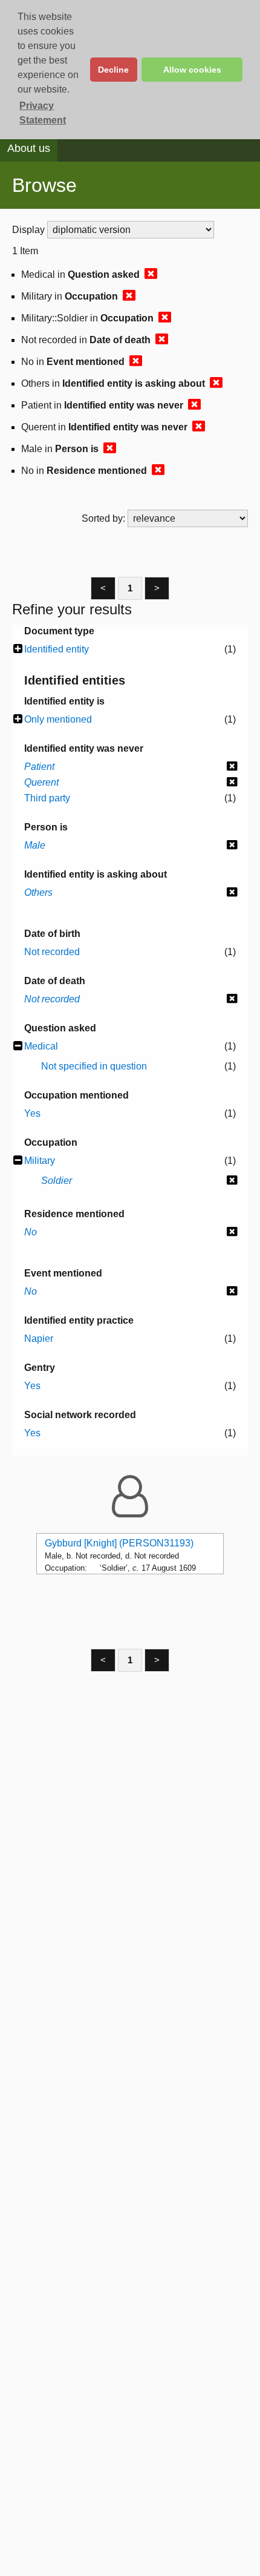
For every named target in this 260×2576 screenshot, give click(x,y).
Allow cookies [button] (192, 70)
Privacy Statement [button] (43, 113)
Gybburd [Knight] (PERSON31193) (119, 1543)
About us (29, 148)
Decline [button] (113, 70)
